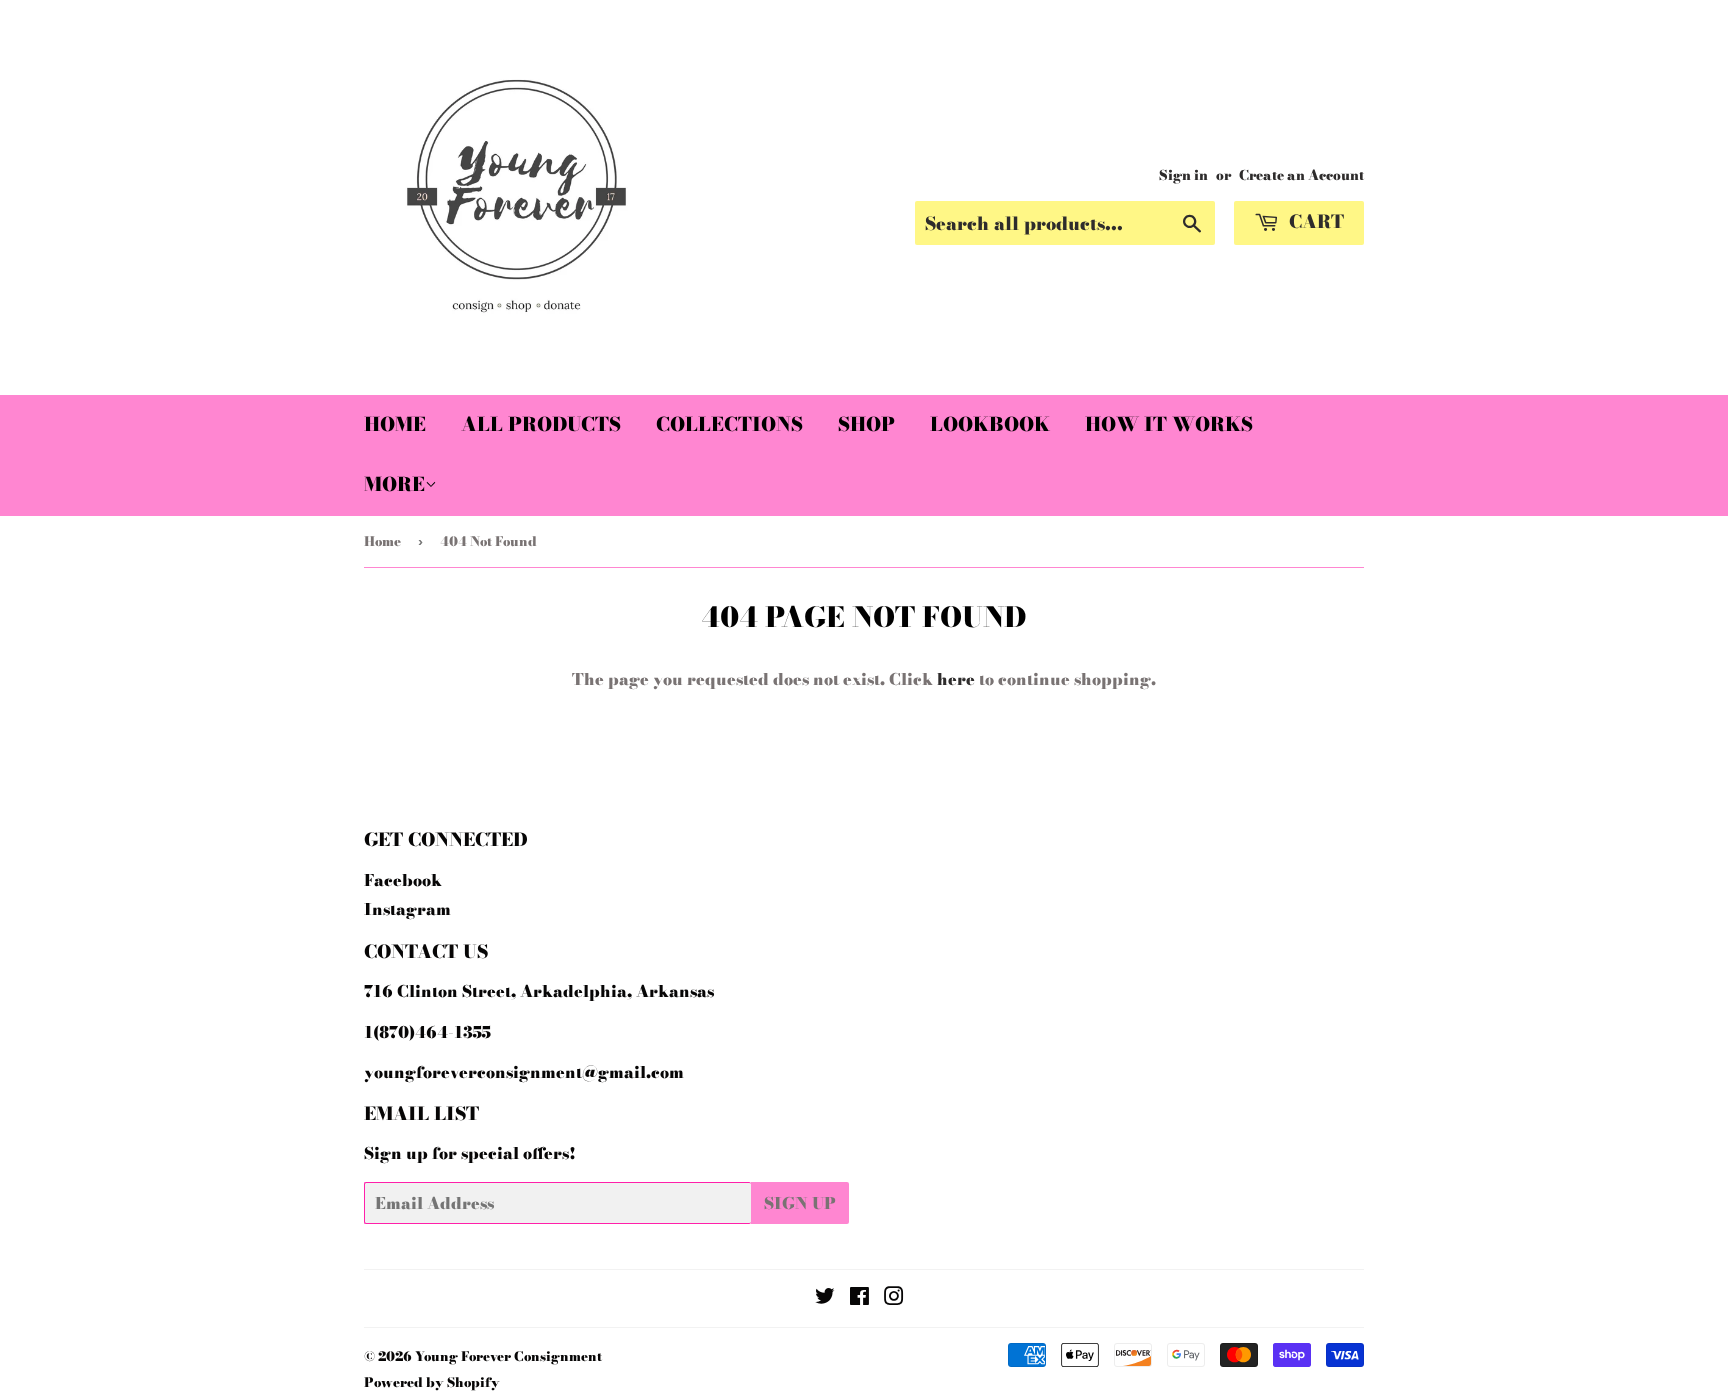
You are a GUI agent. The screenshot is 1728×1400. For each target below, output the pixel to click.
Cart (1314, 221)
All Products (541, 424)
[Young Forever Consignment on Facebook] (859, 1298)
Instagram (407, 909)
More (394, 484)
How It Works (1169, 424)
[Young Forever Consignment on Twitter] (825, 1298)
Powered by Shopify (432, 1382)
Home (395, 424)
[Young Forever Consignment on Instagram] (894, 1298)
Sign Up (800, 1203)
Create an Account (1301, 175)
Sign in (1183, 175)
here (956, 679)
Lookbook (990, 424)
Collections (729, 424)
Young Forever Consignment (508, 1356)
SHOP (866, 424)
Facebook (403, 880)
